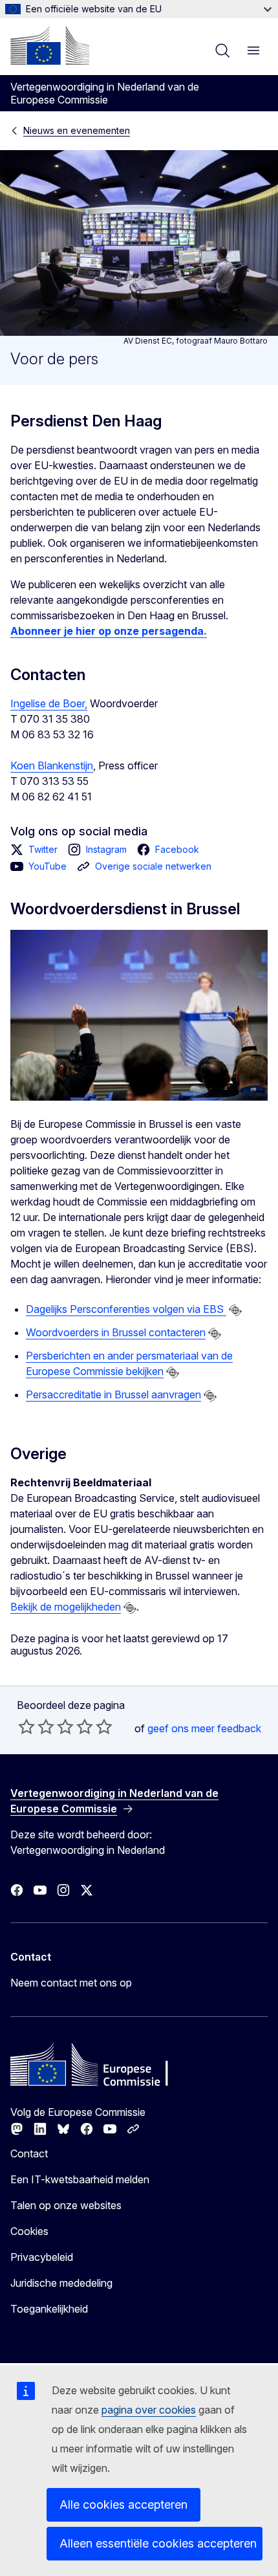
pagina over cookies (149, 2410)
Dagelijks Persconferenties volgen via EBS (126, 1309)
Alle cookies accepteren (123, 2504)
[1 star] (27, 1726)
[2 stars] (36, 1726)
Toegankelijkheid (49, 2309)
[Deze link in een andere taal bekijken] (235, 1310)
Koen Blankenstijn (52, 765)
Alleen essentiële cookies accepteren (158, 2543)
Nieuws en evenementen (77, 130)
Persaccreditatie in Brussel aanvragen (113, 1394)
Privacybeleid (42, 2257)
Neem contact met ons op (71, 1983)
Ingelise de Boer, (49, 703)
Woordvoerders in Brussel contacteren (116, 1332)
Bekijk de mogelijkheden (66, 1607)
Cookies (29, 2231)
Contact (29, 2153)
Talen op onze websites (66, 2205)
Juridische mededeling (61, 2283)
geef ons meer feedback (204, 1728)
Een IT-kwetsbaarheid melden (80, 2179)
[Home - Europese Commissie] (50, 45)
